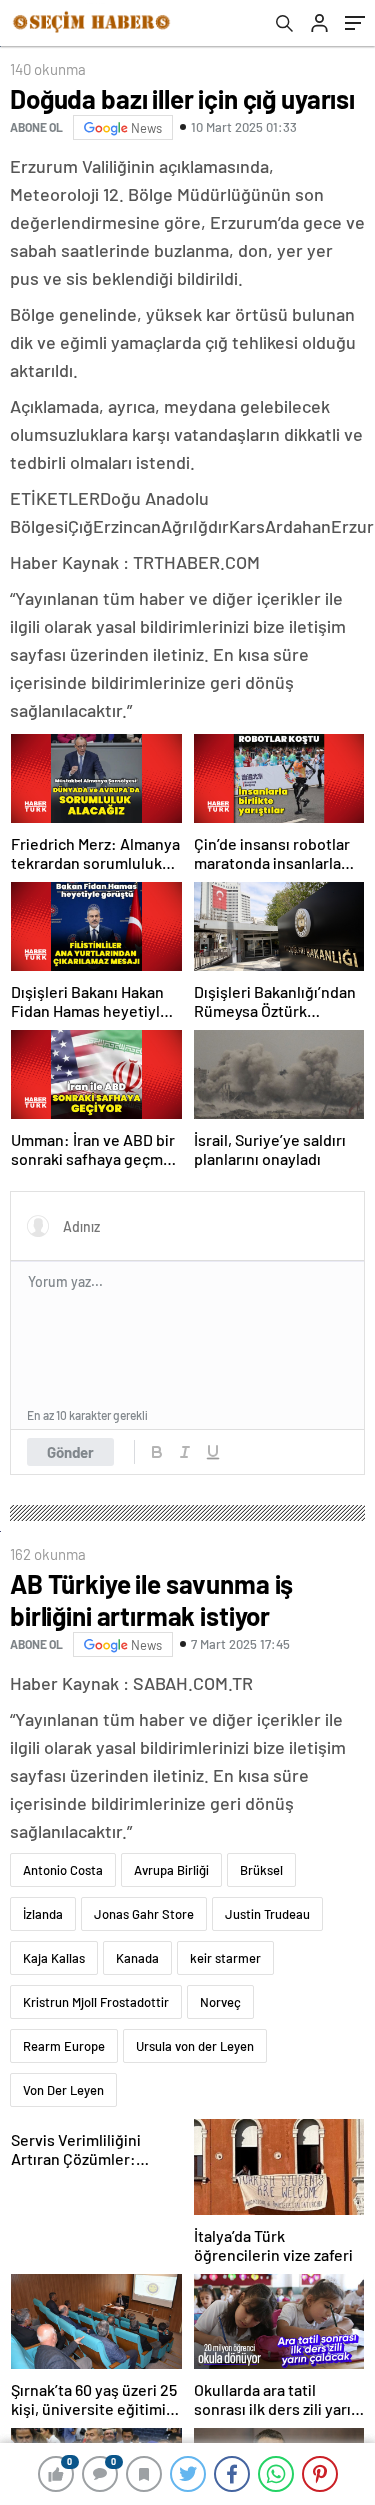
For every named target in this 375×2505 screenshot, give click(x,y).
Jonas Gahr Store (144, 1914)
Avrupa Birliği (171, 1870)
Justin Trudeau (267, 1914)
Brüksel (261, 1870)
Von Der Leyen (63, 2090)
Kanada (137, 1958)
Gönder (70, 1452)
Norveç (220, 2002)
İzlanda (43, 1914)
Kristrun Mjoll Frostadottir (96, 2002)
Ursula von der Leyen (195, 2046)
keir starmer (225, 1958)
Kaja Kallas (54, 1958)
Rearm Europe (64, 2046)
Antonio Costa (63, 1870)
